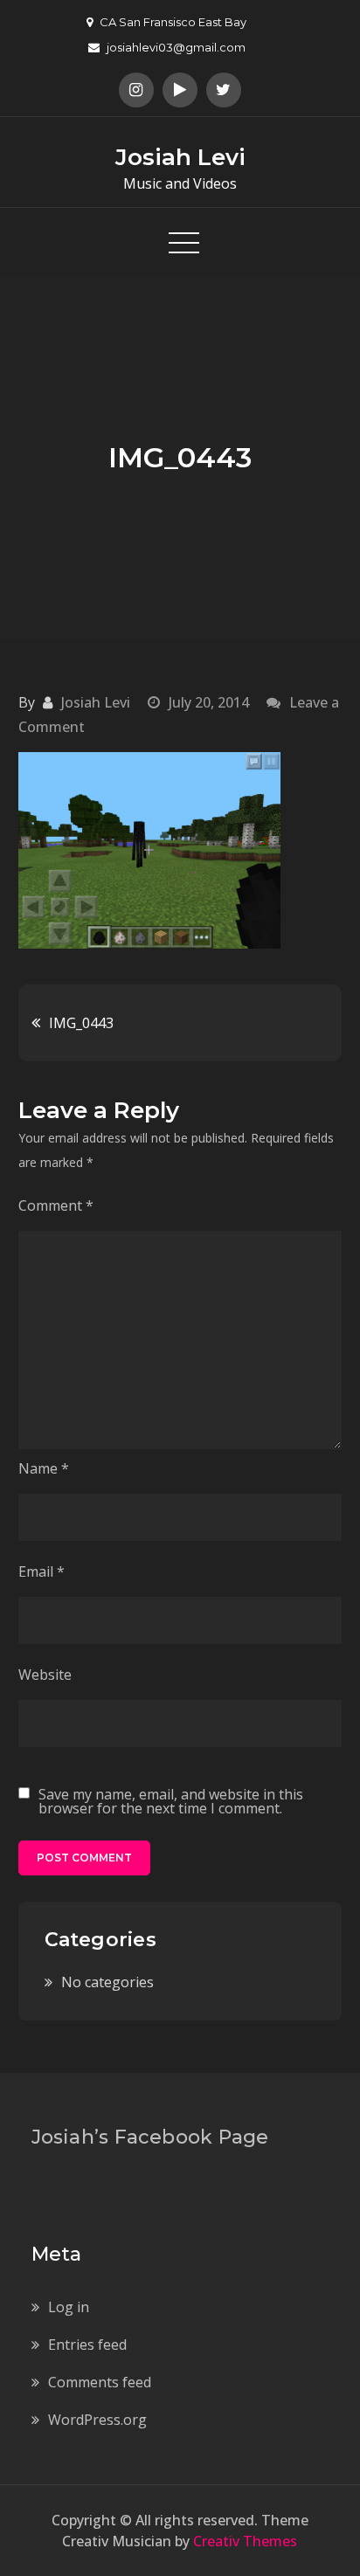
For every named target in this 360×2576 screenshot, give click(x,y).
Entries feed (87, 2345)
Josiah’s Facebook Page (150, 2137)
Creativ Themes (245, 2541)
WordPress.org (97, 2420)
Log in (69, 2307)
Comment (56, 1205)
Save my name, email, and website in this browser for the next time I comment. (171, 1801)
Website (45, 1675)
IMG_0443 (81, 1023)
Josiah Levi (180, 157)
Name (44, 1468)
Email (42, 1571)
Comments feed (100, 2382)
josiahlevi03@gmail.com (176, 47)
